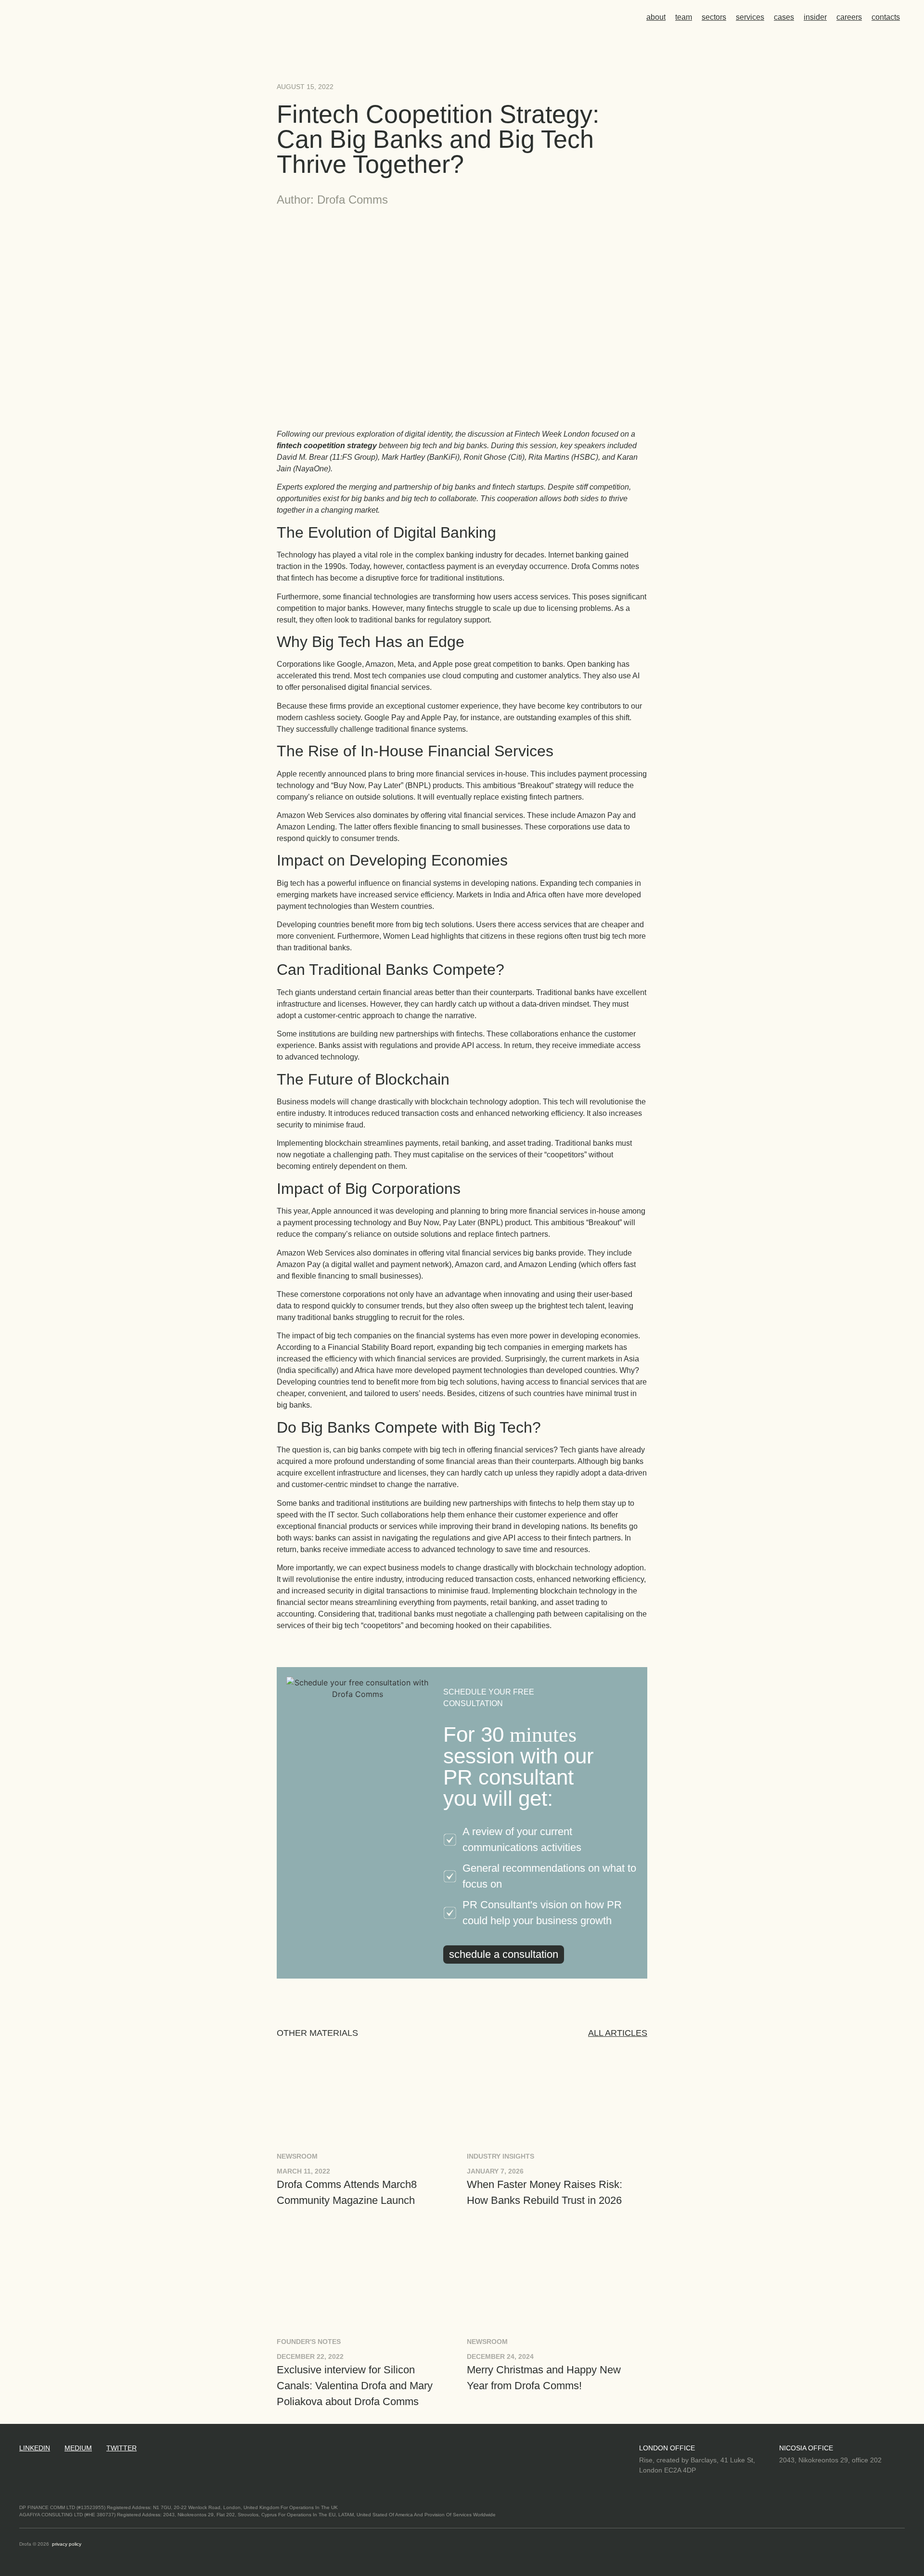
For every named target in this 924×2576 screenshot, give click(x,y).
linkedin (35, 2448)
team (684, 17)
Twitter (122, 2448)
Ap (316, 1211)
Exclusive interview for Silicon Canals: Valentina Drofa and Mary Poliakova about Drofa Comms (355, 2386)
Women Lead (406, 936)
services (750, 17)
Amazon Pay (299, 1264)
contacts (886, 17)
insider (815, 17)
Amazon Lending (547, 1264)
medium (78, 2448)
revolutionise (318, 1579)
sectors (714, 17)
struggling (372, 1317)
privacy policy (67, 2544)
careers (849, 17)
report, (424, 1347)
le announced (349, 1211)
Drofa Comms (595, 566)
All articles (618, 2033)
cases (784, 17)
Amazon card (477, 1264)
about (656, 17)
